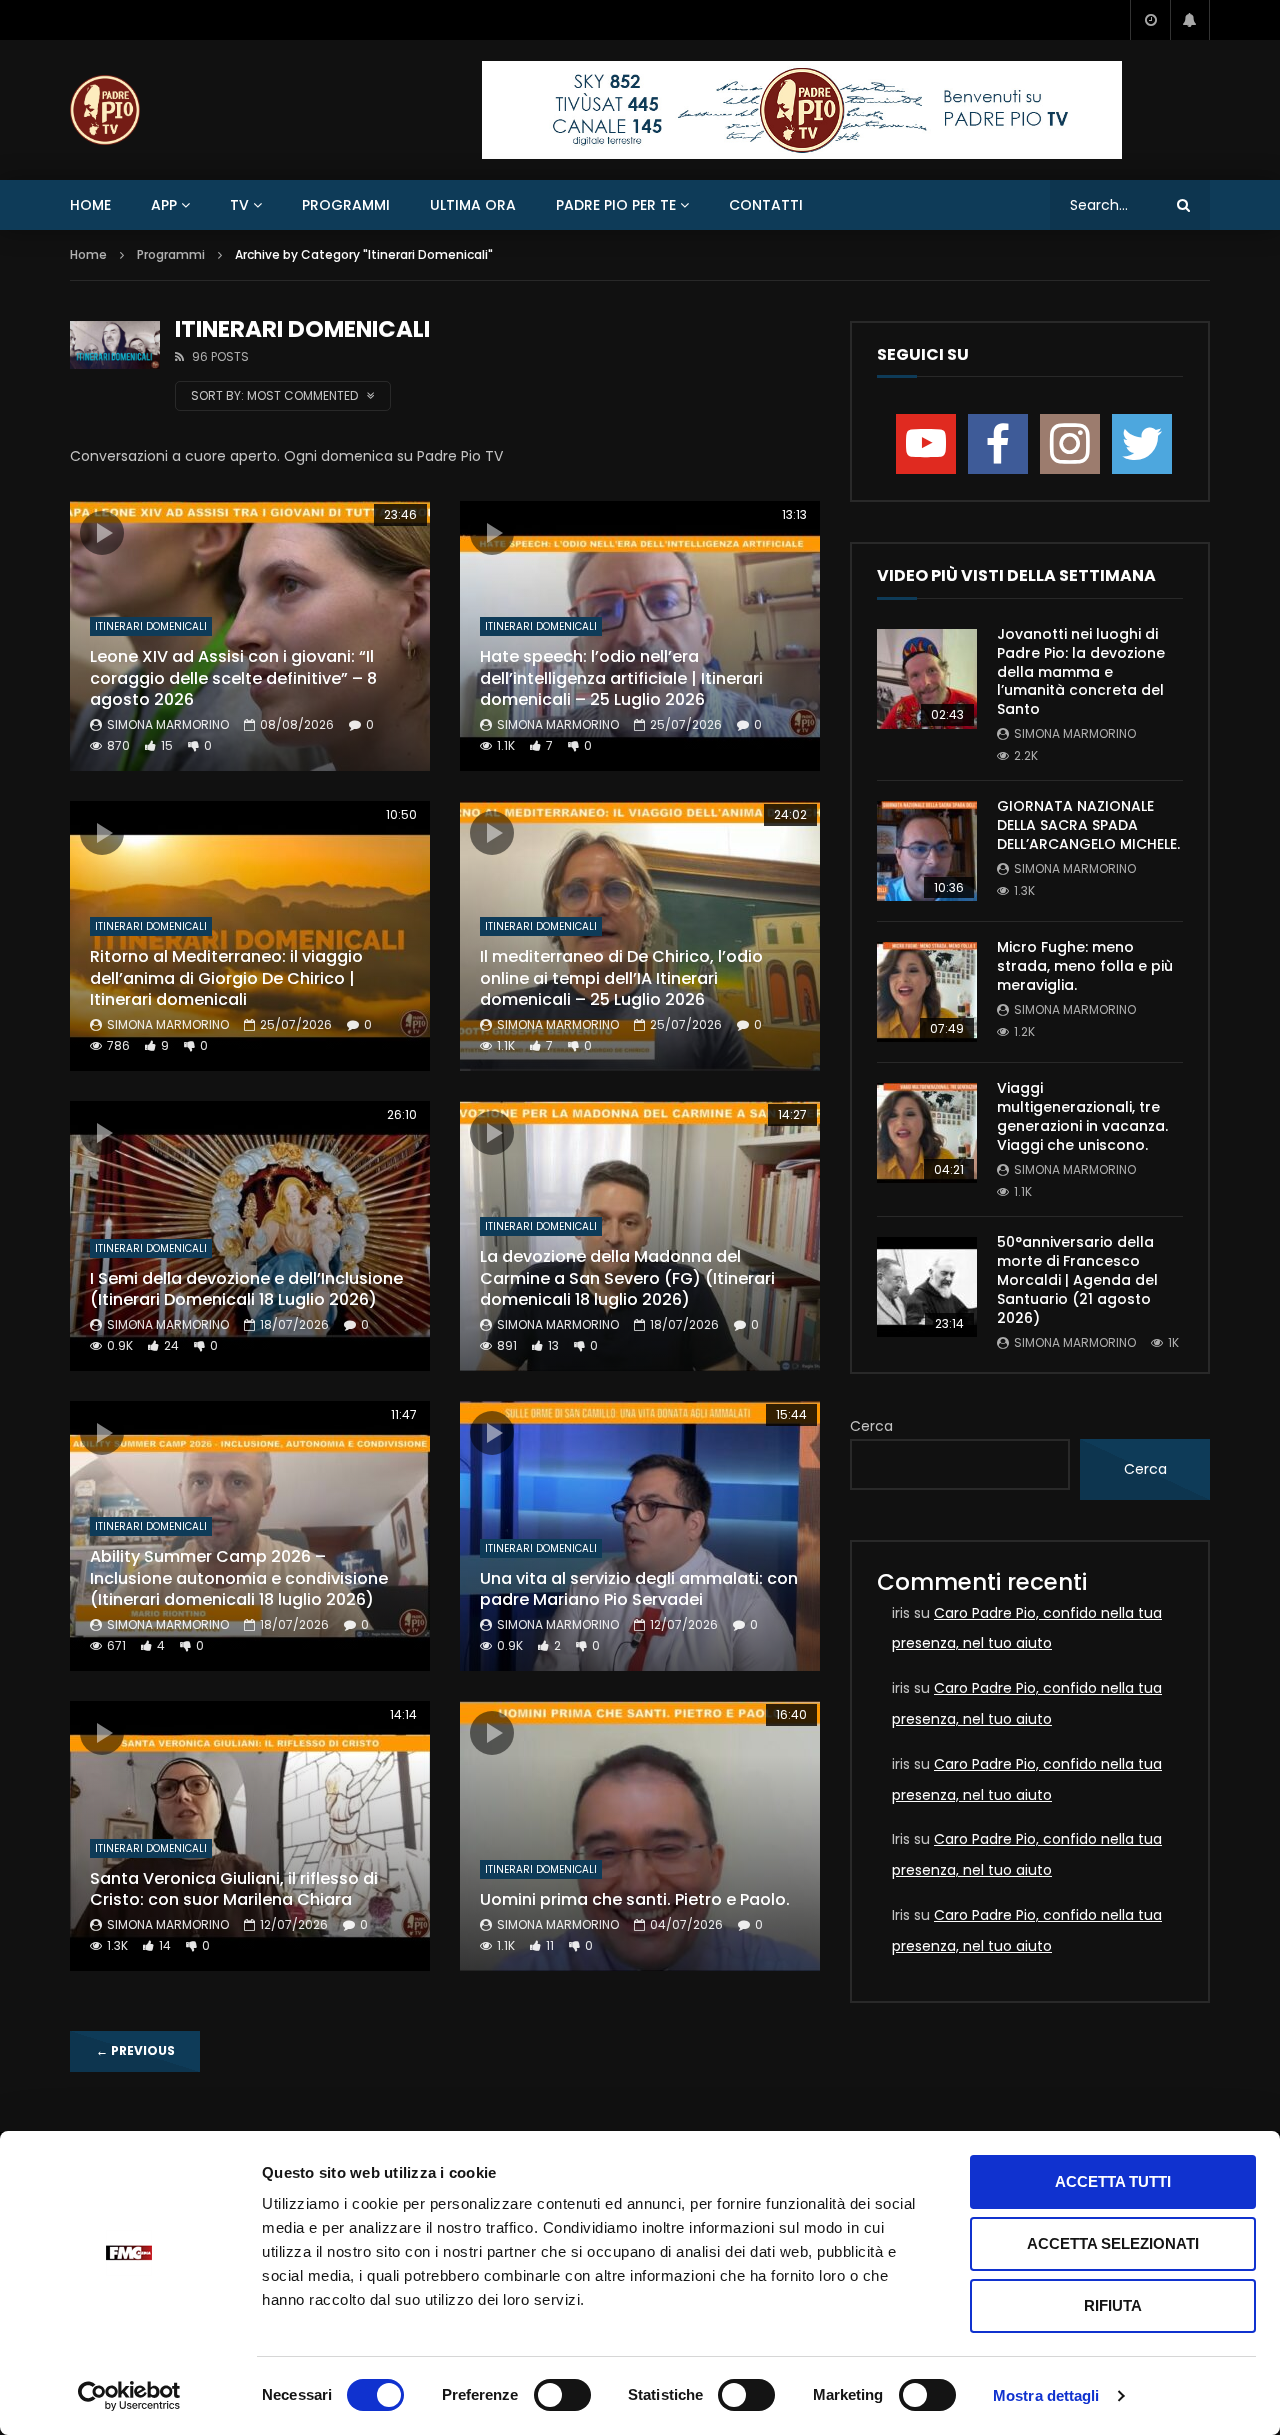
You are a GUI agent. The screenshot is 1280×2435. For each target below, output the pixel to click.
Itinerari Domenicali (151, 626)
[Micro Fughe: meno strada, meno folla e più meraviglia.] (927, 992)
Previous (135, 2050)
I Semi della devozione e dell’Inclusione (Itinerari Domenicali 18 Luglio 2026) (246, 1289)
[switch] (562, 2395)
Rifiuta (1113, 2305)
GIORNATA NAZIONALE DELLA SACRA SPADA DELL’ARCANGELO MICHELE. (1088, 825)
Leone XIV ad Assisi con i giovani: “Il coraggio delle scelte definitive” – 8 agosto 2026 (233, 678)
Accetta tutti (1113, 2181)
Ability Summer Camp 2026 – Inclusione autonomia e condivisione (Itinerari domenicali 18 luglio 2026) (239, 1578)
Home (90, 205)
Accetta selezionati (1113, 2243)
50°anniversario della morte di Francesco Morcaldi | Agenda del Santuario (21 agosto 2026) (1077, 1280)
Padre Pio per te (616, 205)
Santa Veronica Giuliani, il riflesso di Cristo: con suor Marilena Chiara (234, 1889)
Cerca (871, 1426)
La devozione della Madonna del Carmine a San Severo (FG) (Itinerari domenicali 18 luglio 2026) (627, 1278)
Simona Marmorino (168, 724)
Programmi (346, 205)
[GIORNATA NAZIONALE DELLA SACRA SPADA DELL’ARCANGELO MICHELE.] (927, 851)
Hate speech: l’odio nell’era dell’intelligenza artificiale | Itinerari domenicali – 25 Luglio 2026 (621, 678)
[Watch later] (1150, 20)
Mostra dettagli (1046, 2395)
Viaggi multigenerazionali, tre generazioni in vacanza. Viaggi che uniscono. (1082, 1116)
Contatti (766, 205)
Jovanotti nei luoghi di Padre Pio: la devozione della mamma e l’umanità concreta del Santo (1081, 672)
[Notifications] (1190, 20)
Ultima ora (473, 205)
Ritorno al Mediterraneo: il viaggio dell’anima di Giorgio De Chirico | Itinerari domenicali (226, 978)
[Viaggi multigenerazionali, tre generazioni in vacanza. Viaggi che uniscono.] (927, 1133)
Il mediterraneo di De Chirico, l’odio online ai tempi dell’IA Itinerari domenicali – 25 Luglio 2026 (621, 978)
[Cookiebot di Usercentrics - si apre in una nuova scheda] (129, 2396)
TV (239, 205)
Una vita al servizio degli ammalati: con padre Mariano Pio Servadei (639, 1589)
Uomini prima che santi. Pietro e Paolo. (635, 1899)
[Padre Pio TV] (105, 110)
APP (164, 205)
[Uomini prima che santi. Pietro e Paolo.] (640, 1836)
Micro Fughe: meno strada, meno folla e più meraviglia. (1085, 966)
